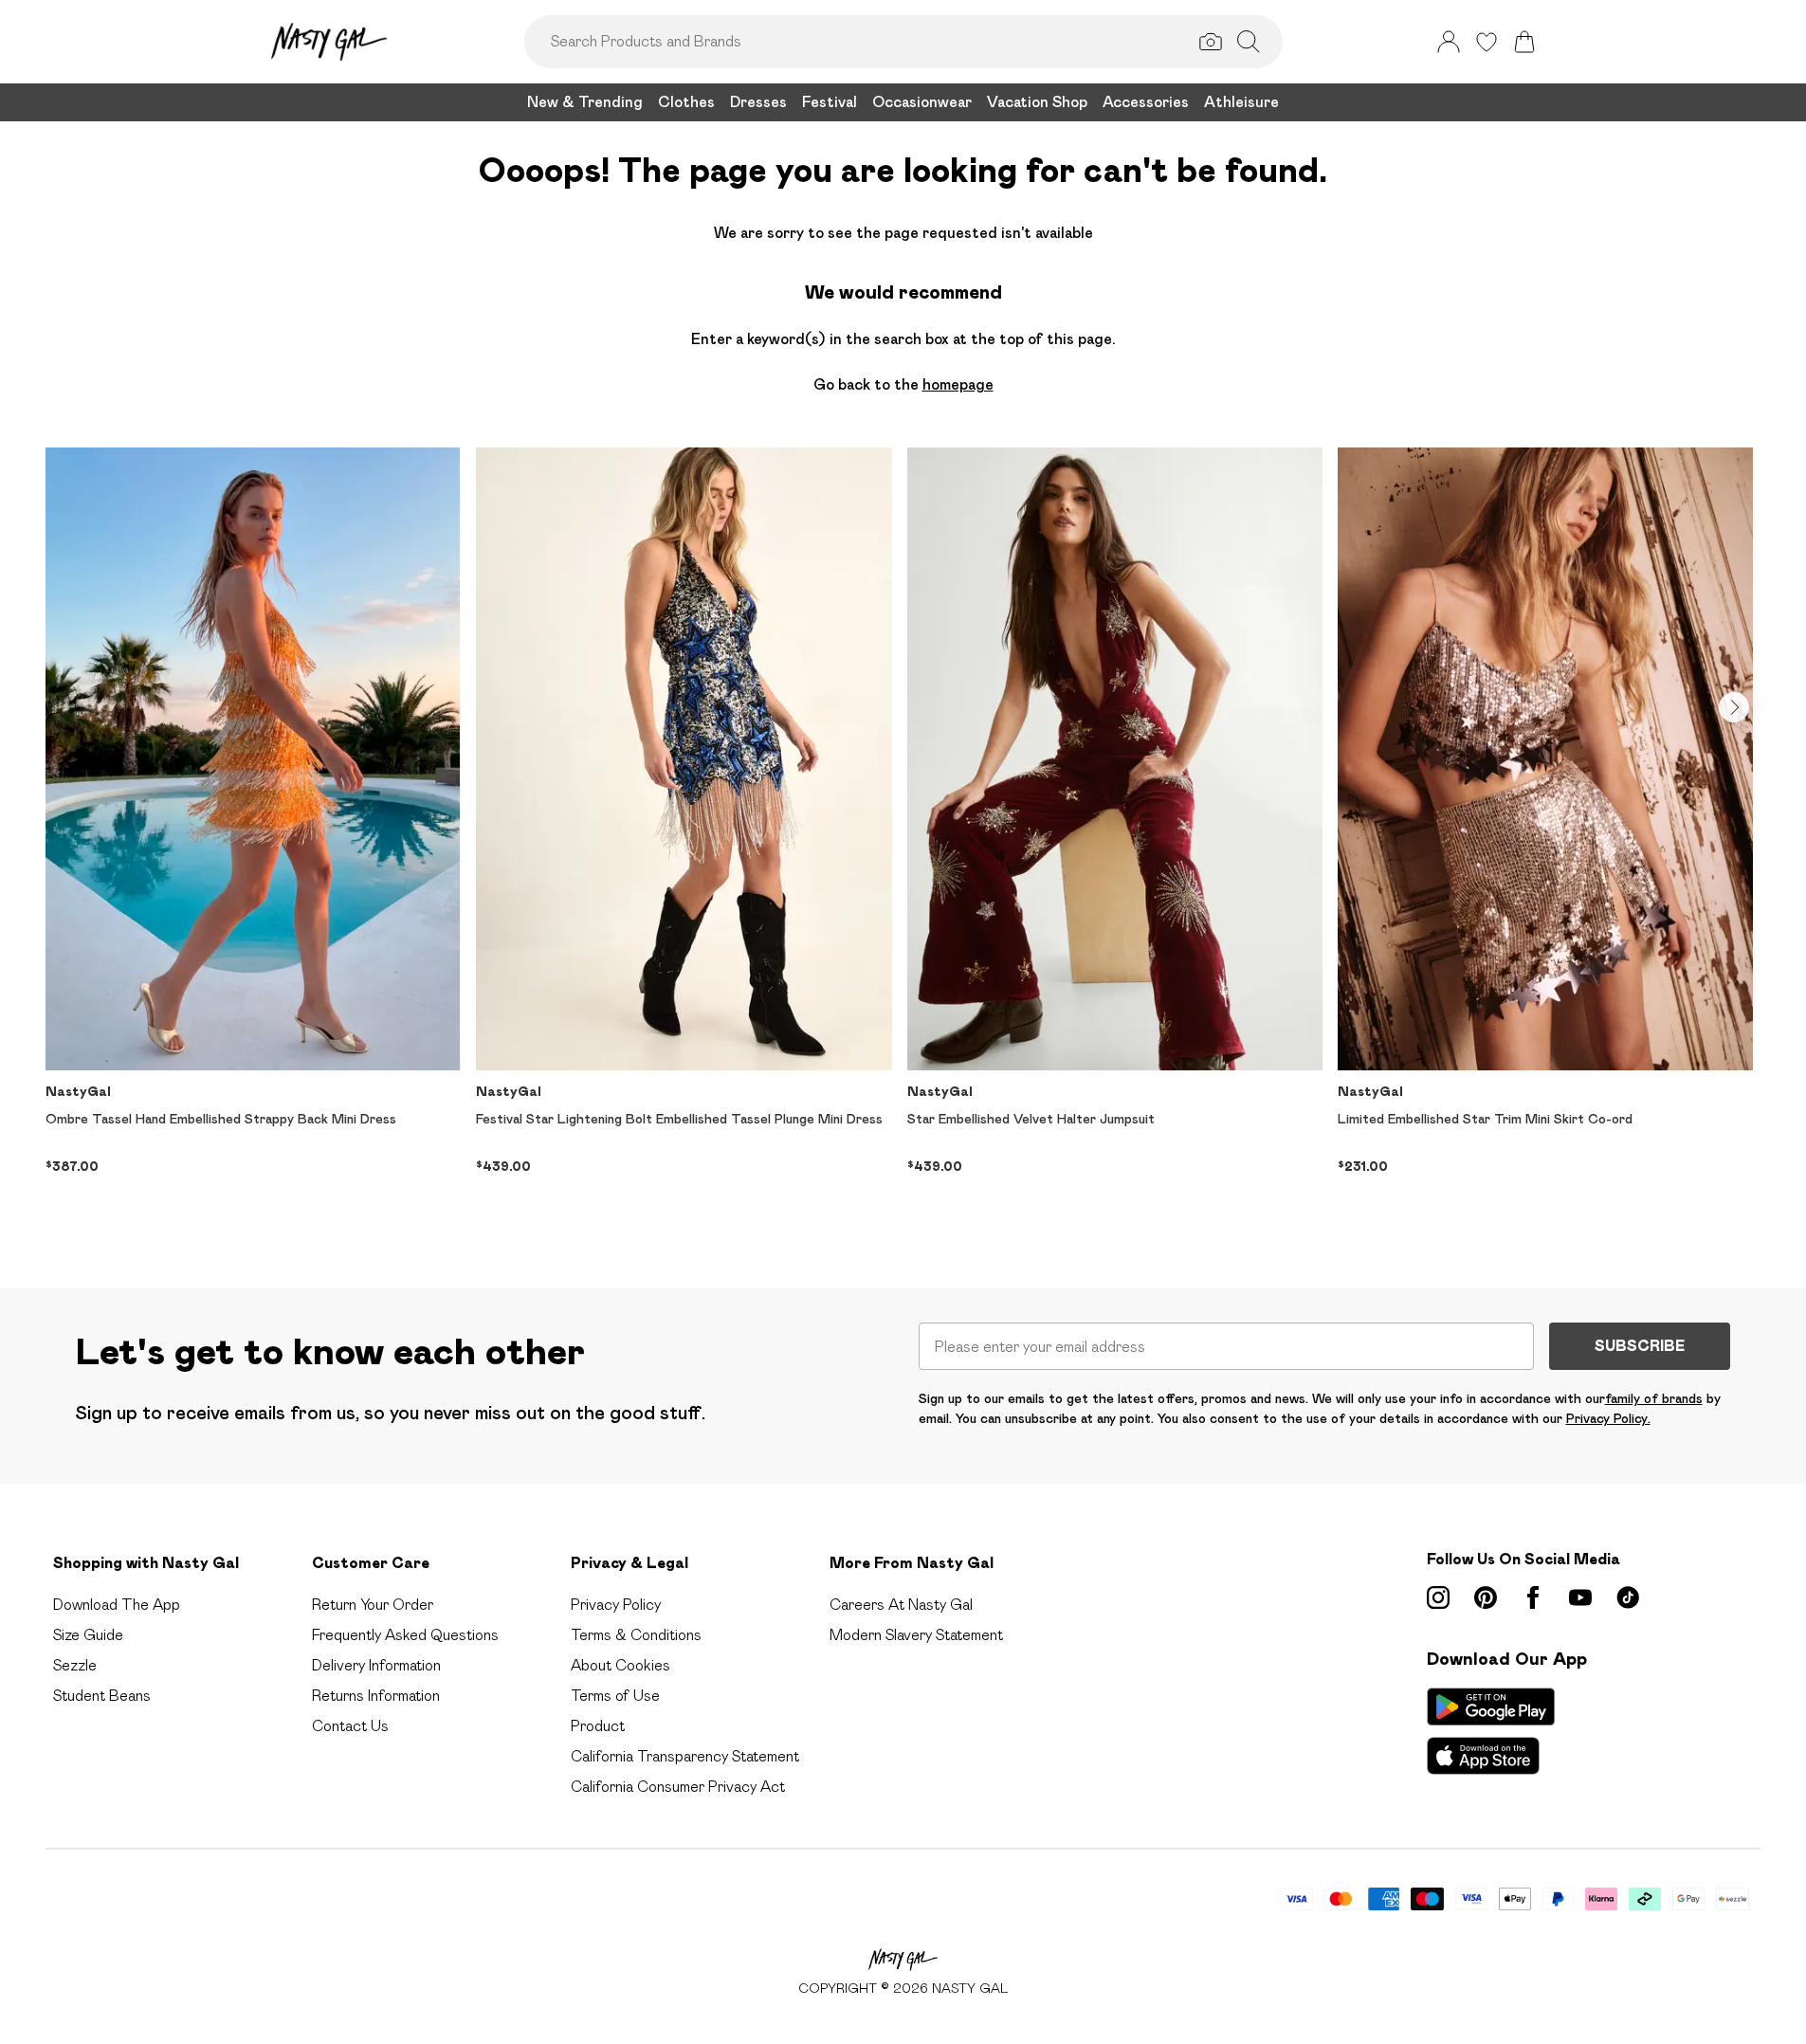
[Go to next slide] (1734, 707)
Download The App (117, 1605)
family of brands (1654, 1398)
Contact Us (350, 1726)
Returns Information (376, 1696)
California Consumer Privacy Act (678, 1787)
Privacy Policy (616, 1605)
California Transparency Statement (685, 1756)
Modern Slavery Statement (916, 1635)
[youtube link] (1580, 1597)
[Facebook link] (1533, 1597)
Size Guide (88, 1635)
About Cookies (620, 1665)
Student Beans (102, 1696)
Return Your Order (373, 1605)
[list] (903, 838)
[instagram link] (1438, 1597)
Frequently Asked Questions (405, 1635)
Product (598, 1726)
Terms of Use (615, 1696)
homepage (958, 384)
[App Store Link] (1491, 1731)
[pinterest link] (1486, 1597)
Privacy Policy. (1608, 1418)
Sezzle (75, 1665)
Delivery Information (376, 1665)
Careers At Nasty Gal (901, 1605)
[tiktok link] (1628, 1597)
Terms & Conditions (636, 1635)
